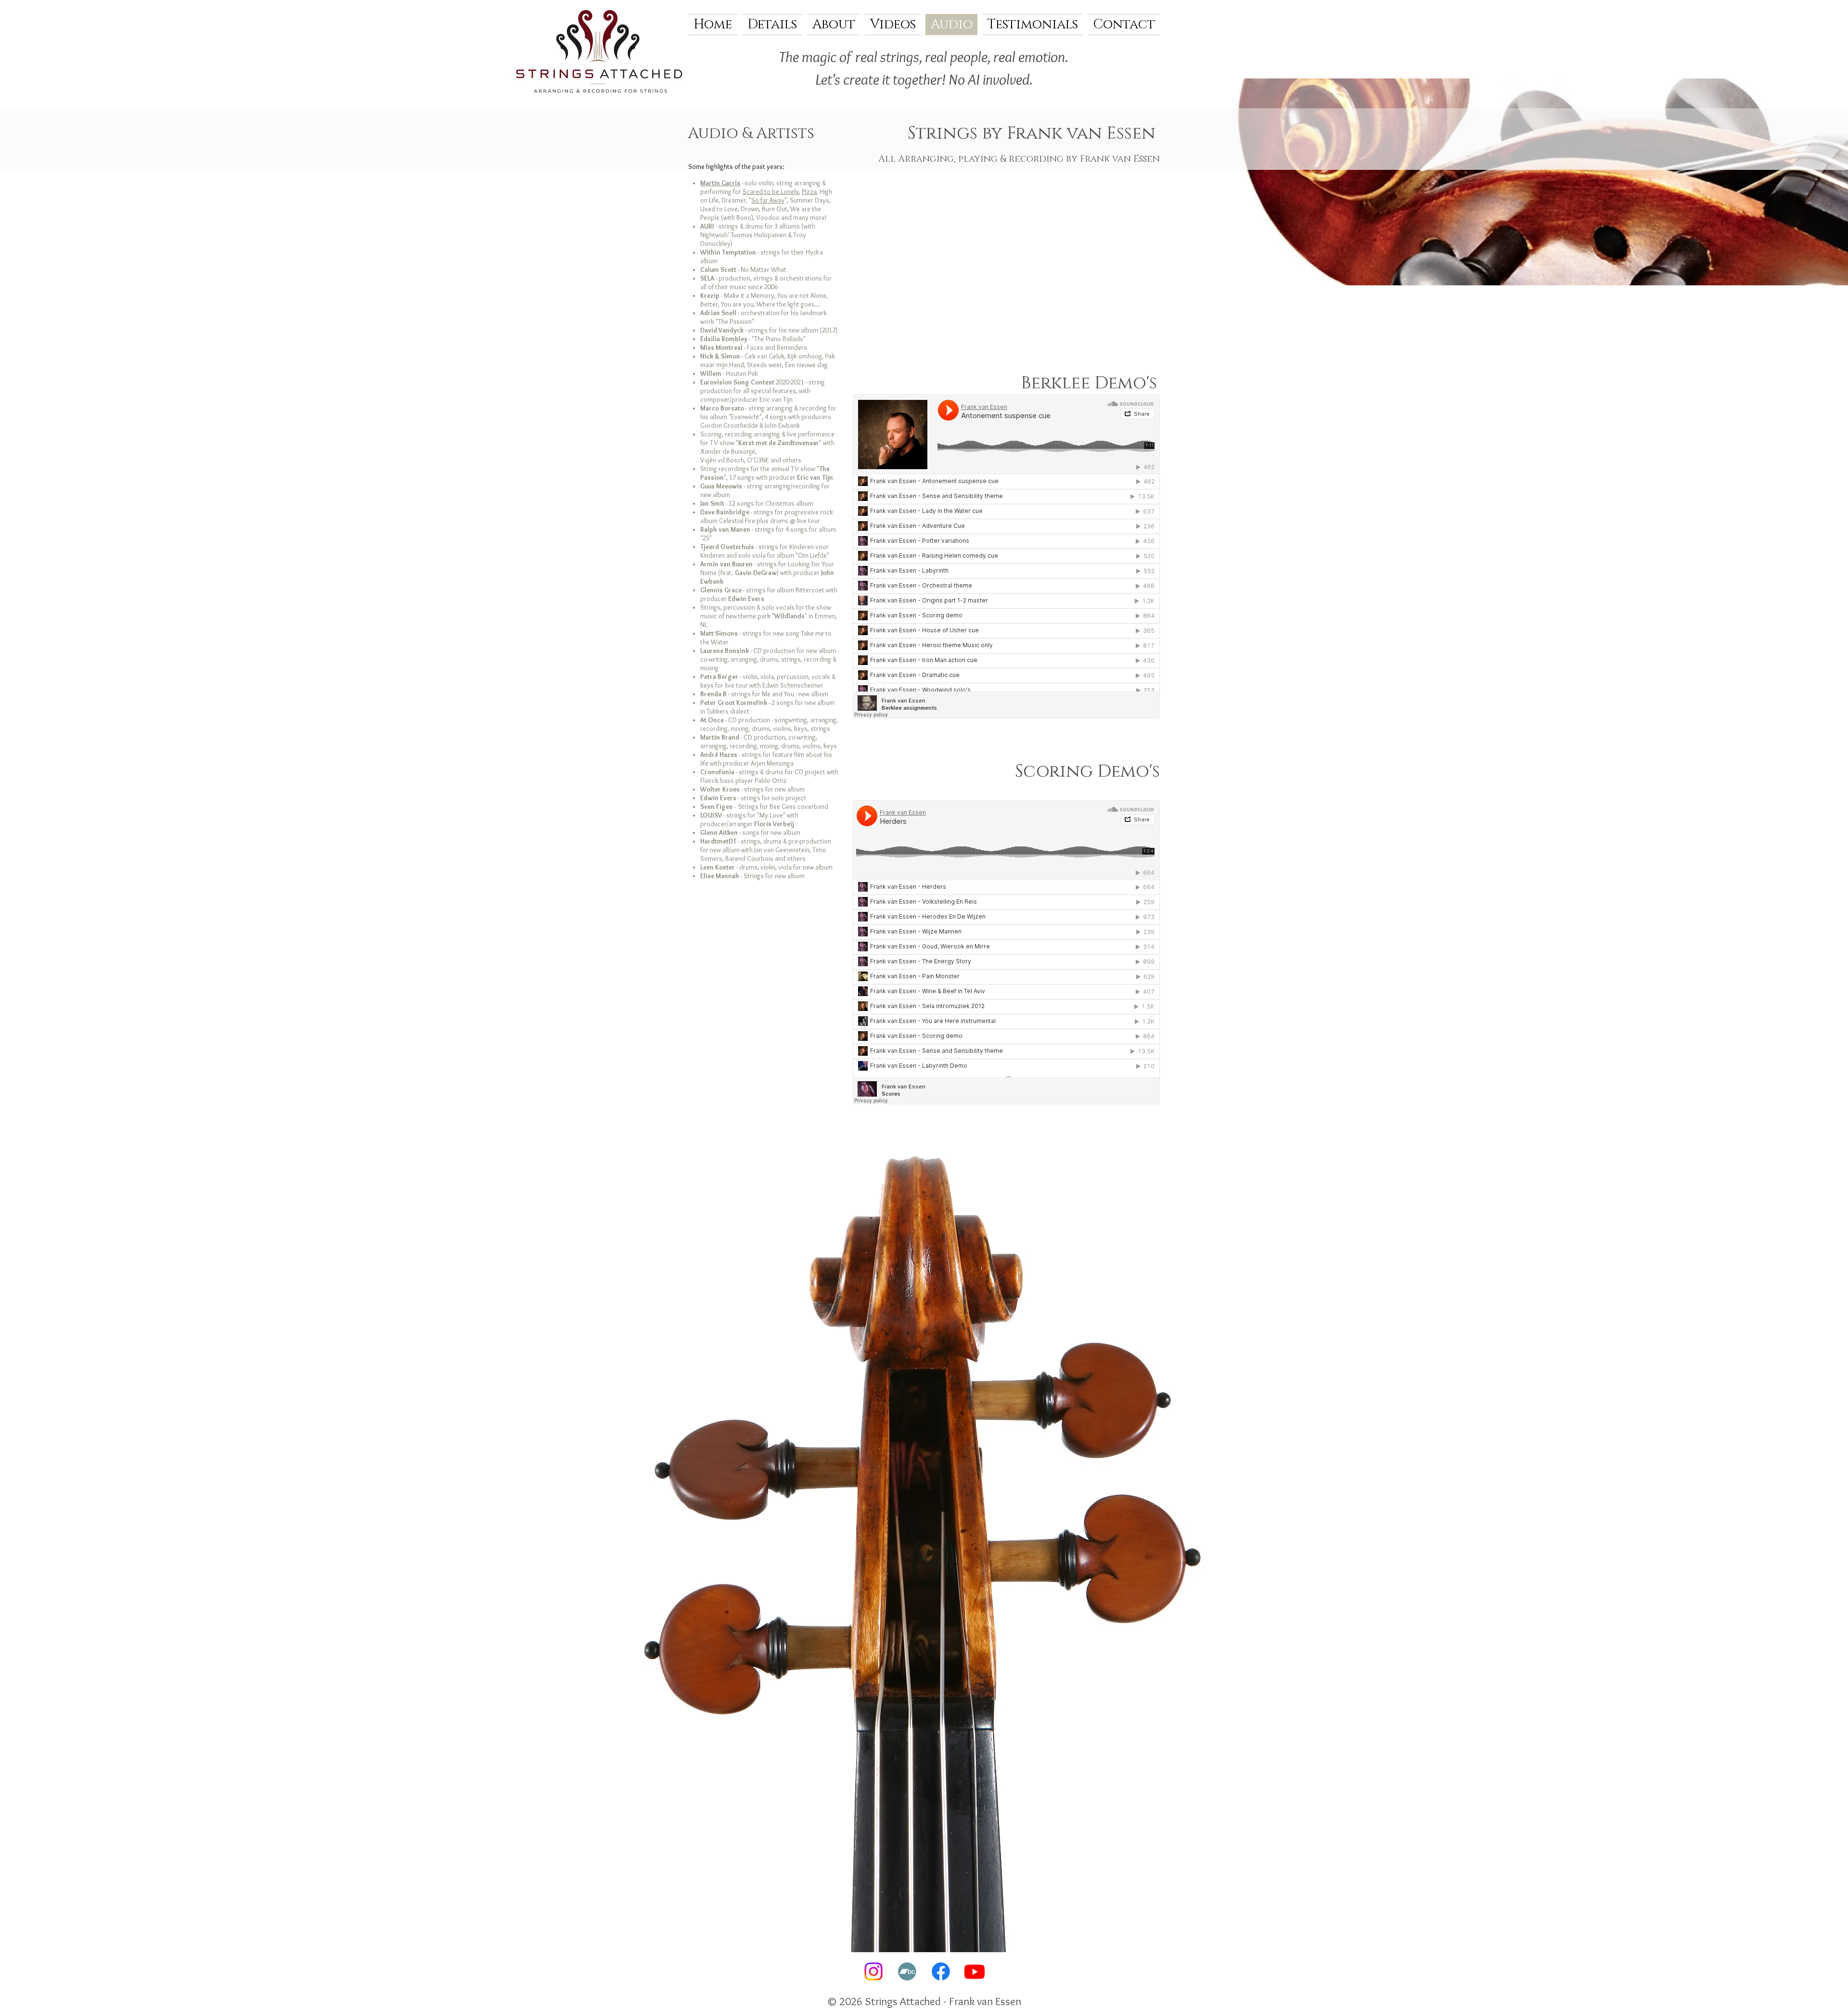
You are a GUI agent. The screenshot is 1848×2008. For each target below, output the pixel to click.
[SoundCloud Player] (1006, 556)
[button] (772, 25)
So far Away (768, 200)
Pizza (809, 192)
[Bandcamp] (907, 1971)
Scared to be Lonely (771, 192)
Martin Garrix (720, 183)
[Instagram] (873, 1971)
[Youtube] (975, 1971)
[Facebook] (941, 1971)
